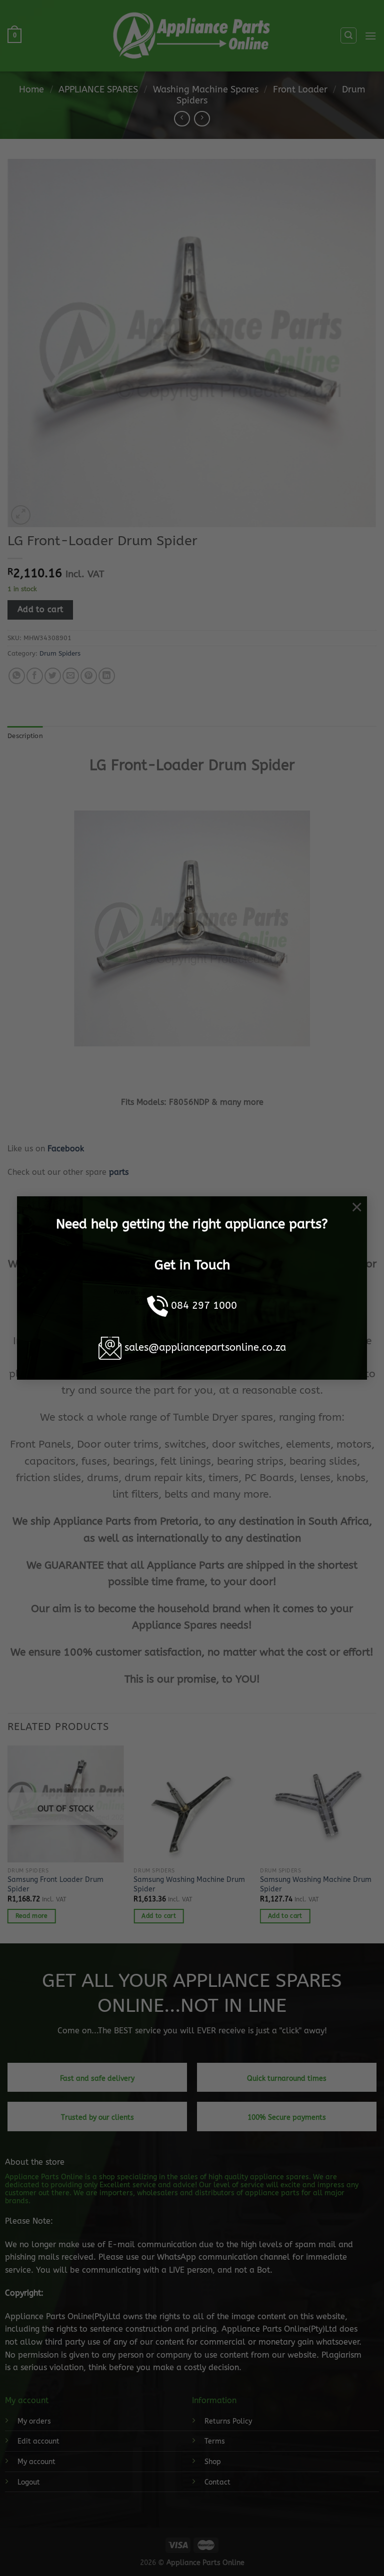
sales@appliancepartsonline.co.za (205, 1347)
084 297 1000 (204, 1305)
